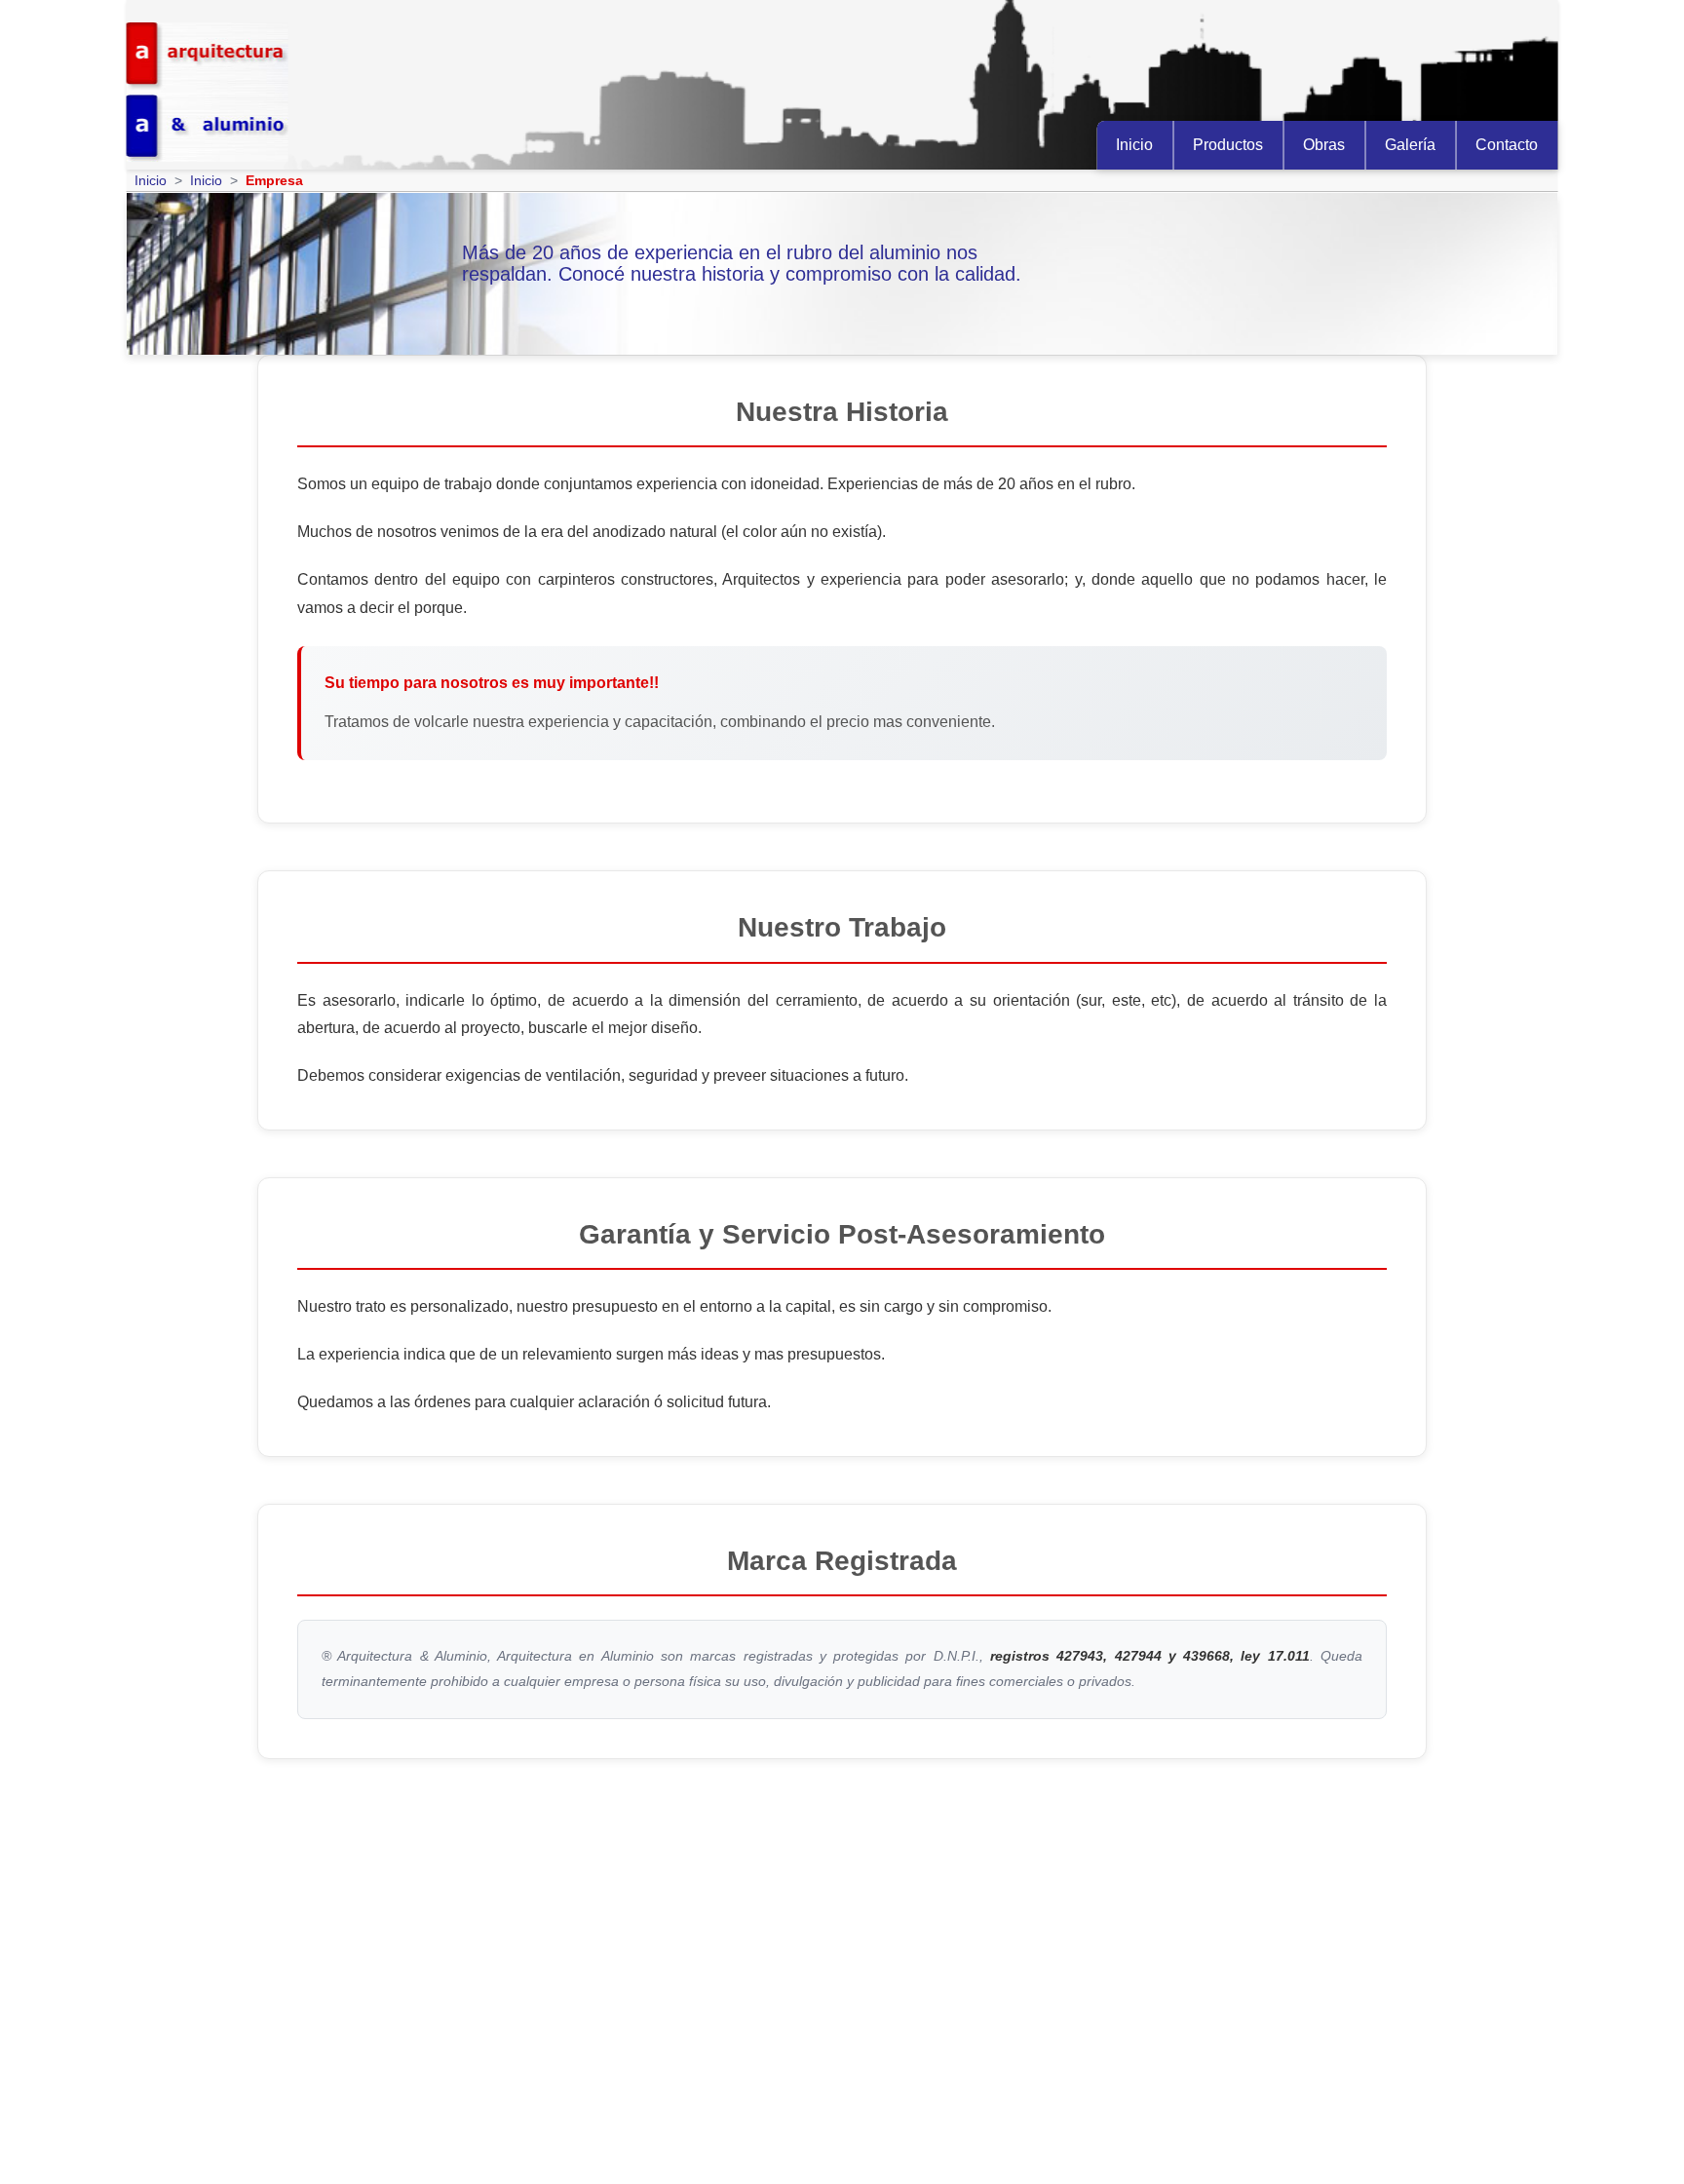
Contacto (1507, 145)
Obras (1324, 145)
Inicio (1134, 145)
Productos (1228, 145)
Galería (1410, 145)
